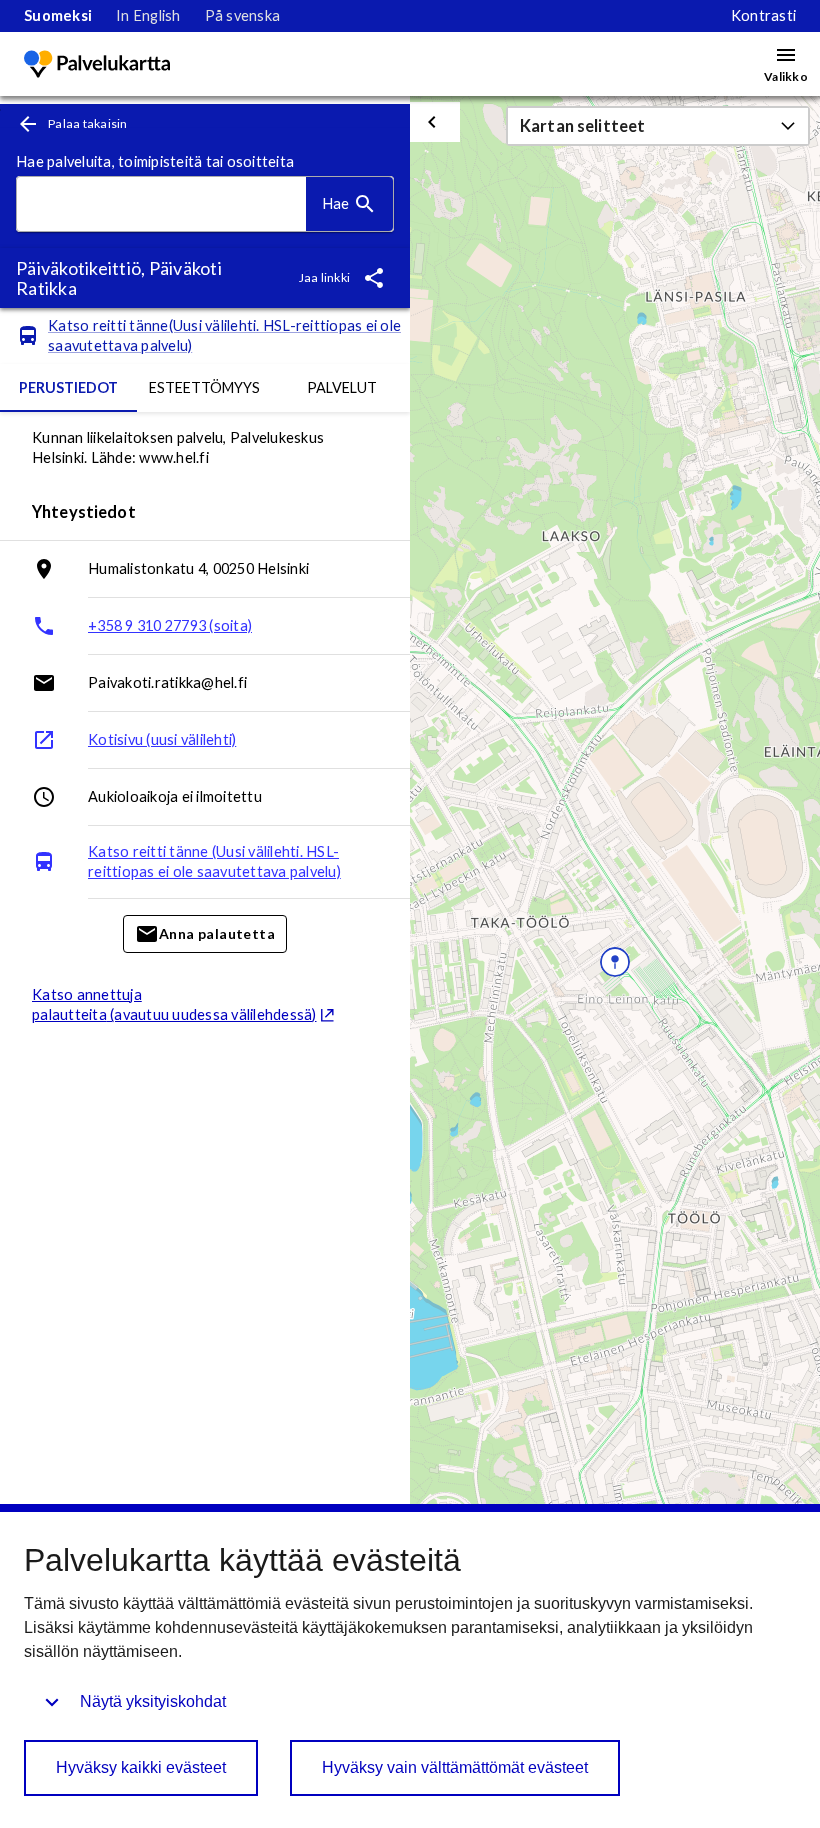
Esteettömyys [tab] (204, 387)
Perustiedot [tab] (68, 387)
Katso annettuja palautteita (174, 1004)
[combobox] (161, 204)
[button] (658, 126)
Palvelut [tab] (342, 387)
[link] (58, 16)
